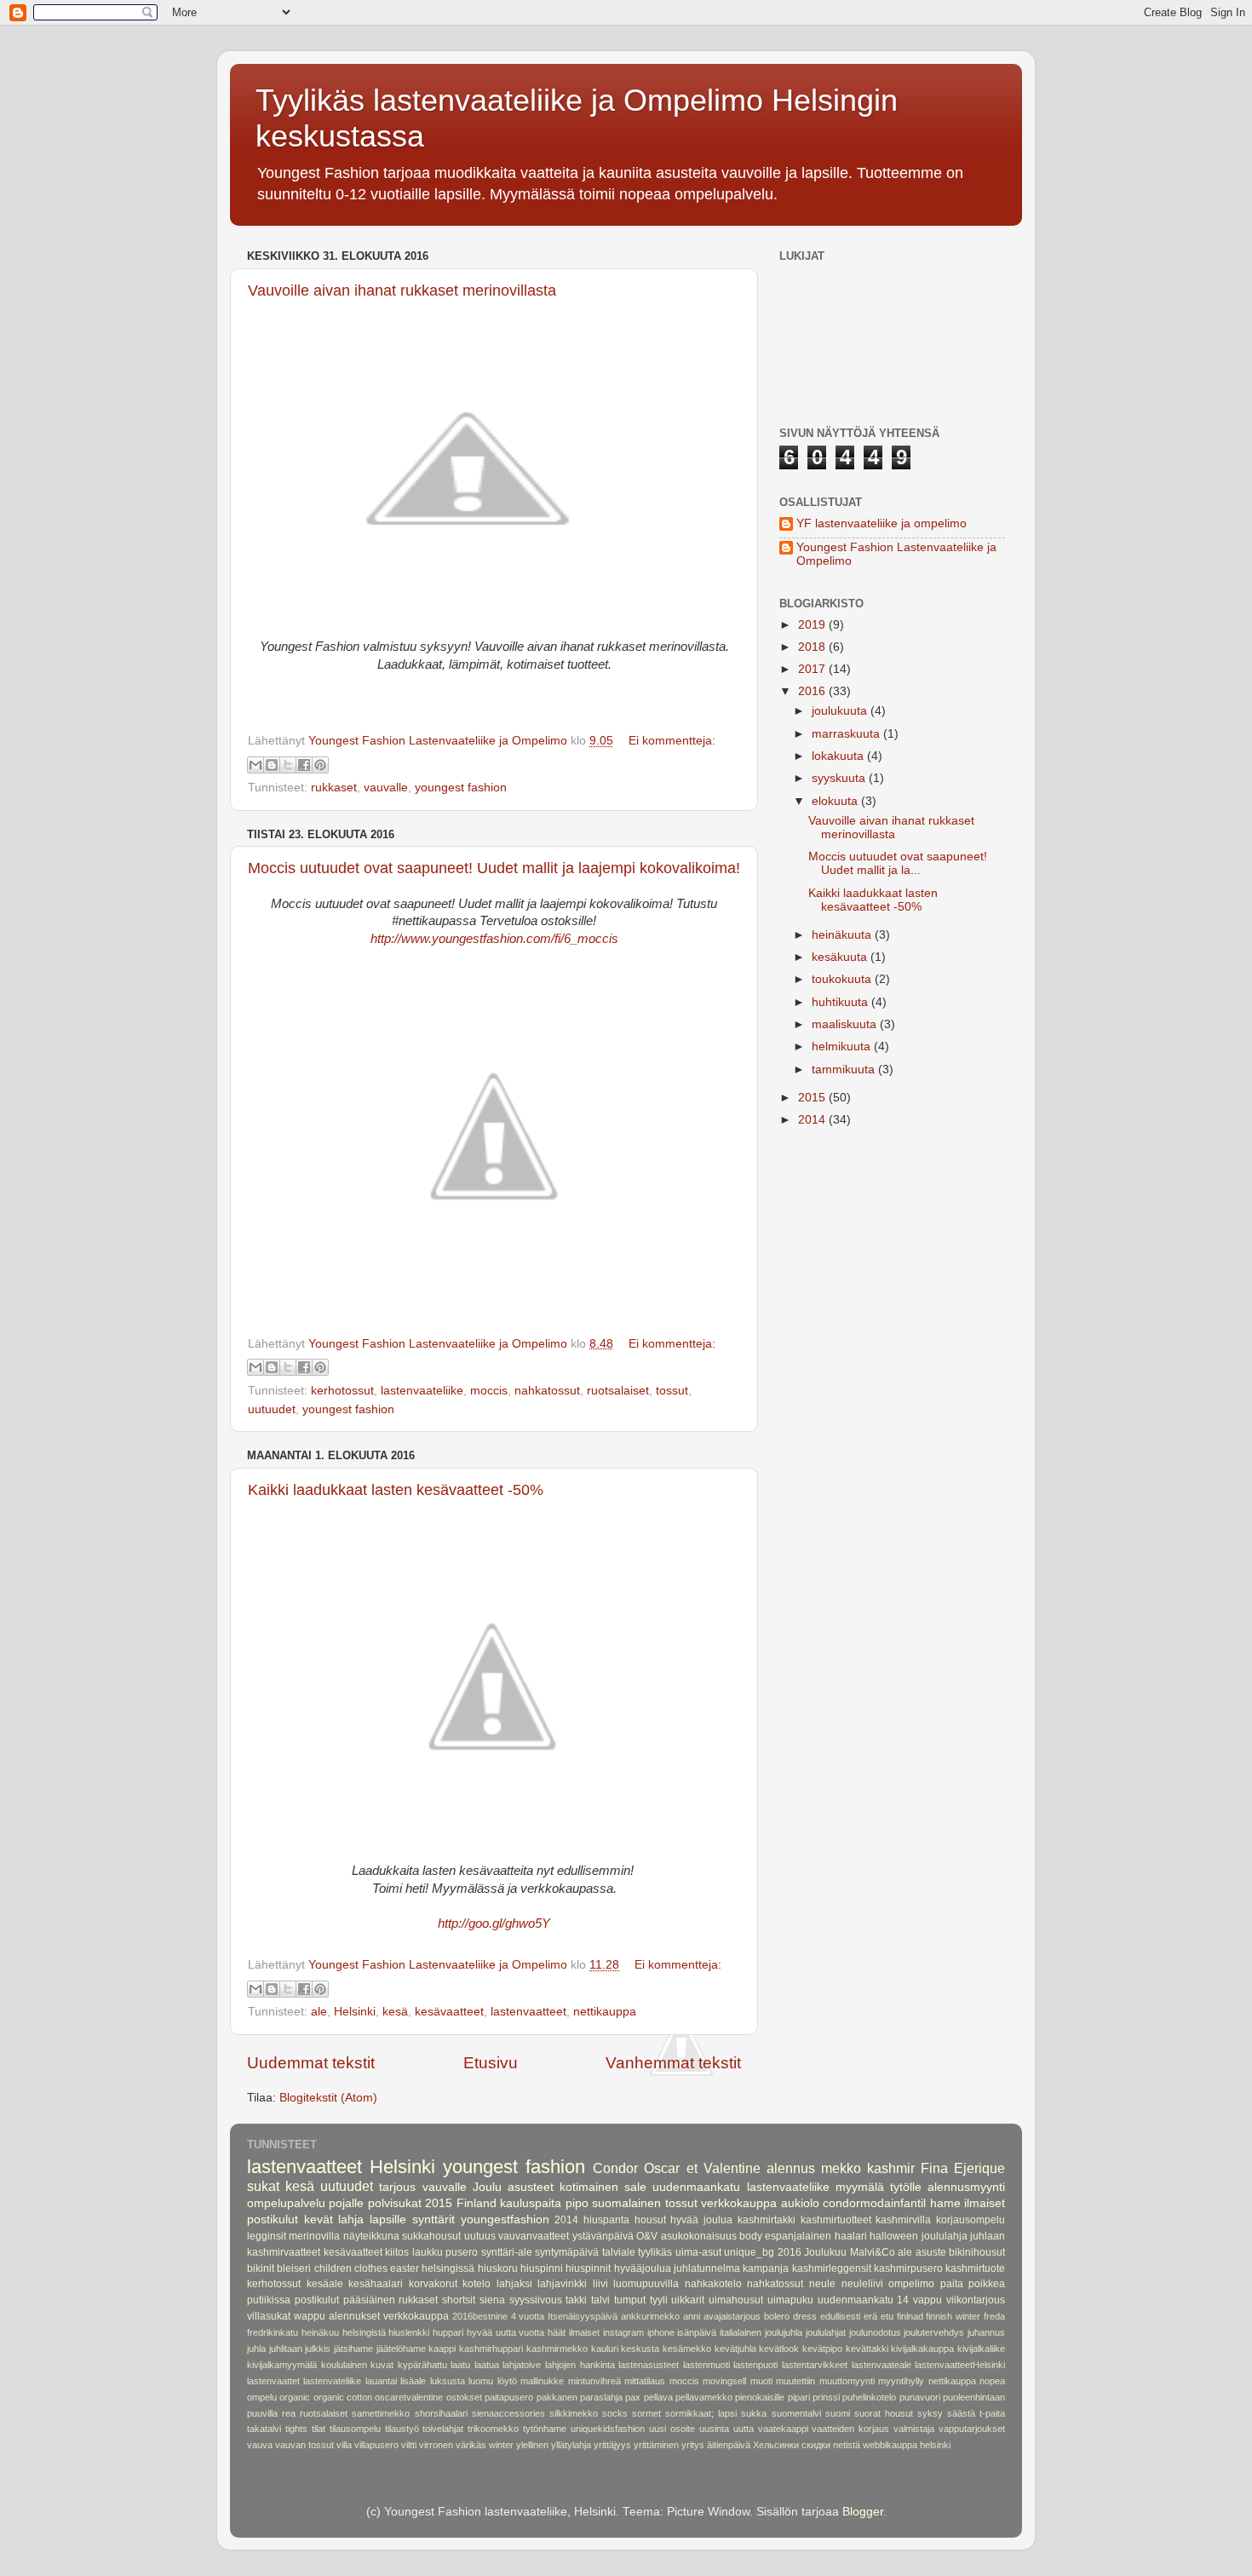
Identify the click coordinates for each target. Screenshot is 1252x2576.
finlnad (910, 2316)
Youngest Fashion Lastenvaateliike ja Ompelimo (896, 554)
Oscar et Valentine (702, 2168)
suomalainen (626, 2203)
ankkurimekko (650, 2316)
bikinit (261, 2268)
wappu (310, 2316)
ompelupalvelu (286, 2203)
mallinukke (542, 2381)
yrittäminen (656, 2445)
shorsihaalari (441, 2413)
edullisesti (840, 2316)
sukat (263, 2186)
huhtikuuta (841, 1002)
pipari (799, 2397)
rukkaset (334, 788)
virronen (436, 2445)
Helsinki (355, 2012)
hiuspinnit (588, 2268)
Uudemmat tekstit (311, 2063)
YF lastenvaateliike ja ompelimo (882, 523)
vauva (260, 2445)
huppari (448, 2332)
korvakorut (433, 2284)
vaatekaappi (783, 2429)
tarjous (397, 2187)
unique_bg (749, 2252)
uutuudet (272, 1409)
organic (295, 2397)
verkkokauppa (739, 2203)
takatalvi (264, 2429)
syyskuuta (840, 778)
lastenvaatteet (528, 2012)
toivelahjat (443, 2429)
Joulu (487, 2187)
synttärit (434, 2219)
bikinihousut (977, 2252)
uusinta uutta (727, 2429)
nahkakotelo (713, 2284)
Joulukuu (825, 2252)
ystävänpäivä (603, 2236)
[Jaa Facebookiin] (304, 765)
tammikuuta (845, 1069)
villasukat (269, 2316)
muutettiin (795, 2381)
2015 (813, 1098)
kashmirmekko (557, 2349)
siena (492, 2300)
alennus (791, 2168)
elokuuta (836, 801)
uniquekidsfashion (608, 2429)
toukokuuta (843, 979)
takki (576, 2300)
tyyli (659, 2300)
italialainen (741, 2332)
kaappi (442, 2349)
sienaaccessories (508, 2413)
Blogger (863, 2512)
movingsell (724, 2381)
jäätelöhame (401, 2349)
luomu (481, 2381)
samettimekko (381, 2413)
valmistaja (914, 2429)
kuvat (382, 2365)
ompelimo (911, 2284)
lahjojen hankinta (580, 2365)
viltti (409, 2445)
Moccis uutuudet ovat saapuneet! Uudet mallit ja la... (898, 863)
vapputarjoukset (972, 2429)
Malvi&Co (873, 2252)
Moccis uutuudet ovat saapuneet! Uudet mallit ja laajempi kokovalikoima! (494, 868)
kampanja (766, 2268)
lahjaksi (514, 2284)
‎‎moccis (489, 1391)
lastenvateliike (332, 2381)
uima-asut (698, 2252)
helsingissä (448, 2268)
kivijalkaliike (981, 2349)
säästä (961, 2413)
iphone (661, 2332)
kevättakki (867, 2349)
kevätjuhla (735, 2349)
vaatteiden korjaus (850, 2429)
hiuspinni (542, 2268)
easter (405, 2268)
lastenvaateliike (422, 1391)
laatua (487, 2365)
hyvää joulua (701, 2220)
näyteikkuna (371, 2236)
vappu (928, 2300)
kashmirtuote (975, 2268)
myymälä (860, 2187)
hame (945, 2203)
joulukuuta (841, 711)
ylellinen (532, 2445)
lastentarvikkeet (815, 2365)
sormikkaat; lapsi (701, 2413)
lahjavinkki (562, 2284)
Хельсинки (776, 2445)
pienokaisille (760, 2397)
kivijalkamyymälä (282, 2365)
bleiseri (294, 2268)
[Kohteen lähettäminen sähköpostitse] (256, 765)
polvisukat (395, 2203)
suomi (838, 2413)
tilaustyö (402, 2429)
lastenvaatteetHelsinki (960, 2365)
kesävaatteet (449, 2012)
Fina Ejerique (963, 2168)
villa (344, 2445)
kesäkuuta (841, 957)
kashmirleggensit (832, 2268)
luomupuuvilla (646, 2284)
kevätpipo (822, 2349)
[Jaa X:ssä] (288, 765)
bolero (777, 2316)
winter (501, 2445)
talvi (600, 2300)
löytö (507, 2381)
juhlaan (988, 2236)
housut (650, 2220)
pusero (462, 2252)
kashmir (891, 2168)
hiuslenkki (409, 2332)
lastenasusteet (649, 2365)
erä (870, 2316)
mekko (841, 2168)
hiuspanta (606, 2220)
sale (635, 2187)
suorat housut (884, 2413)
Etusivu (491, 2063)
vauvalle (386, 788)
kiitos (397, 2252)
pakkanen (557, 2397)
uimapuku (790, 2300)
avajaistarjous (732, 2316)
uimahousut (736, 2300)
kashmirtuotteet (836, 2220)
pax (633, 2397)
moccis (684, 2381)
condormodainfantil (874, 2203)
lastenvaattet (273, 2381)
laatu (460, 2365)
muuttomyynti (847, 2381)
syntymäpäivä (567, 2252)
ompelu (262, 2397)
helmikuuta (843, 1046)
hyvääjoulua (643, 2268)
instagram (623, 2332)
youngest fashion (461, 788)
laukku (428, 2252)
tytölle (906, 2187)
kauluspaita (531, 2203)
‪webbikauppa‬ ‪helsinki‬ (907, 2445)
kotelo (477, 2284)
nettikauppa (605, 2012)
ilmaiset (584, 2332)
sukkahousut (431, 2236)
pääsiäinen (369, 2300)
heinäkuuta (843, 935)
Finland (477, 2203)
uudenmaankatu (696, 2187)
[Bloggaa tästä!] (272, 765)
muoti (761, 2381)
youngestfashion (505, 2219)
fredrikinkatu (273, 2332)
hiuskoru (498, 2268)
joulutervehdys (934, 2332)
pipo (577, 2203)
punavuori (920, 2397)
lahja (351, 2219)
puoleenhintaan (974, 2397)
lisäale (413, 2381)
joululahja (945, 2236)
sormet (646, 2413)
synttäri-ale (507, 2252)
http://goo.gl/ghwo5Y (494, 1923)
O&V (647, 2236)
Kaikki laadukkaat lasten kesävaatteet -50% (396, 1490)
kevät (319, 2219)
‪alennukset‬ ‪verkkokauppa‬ (389, 2316)
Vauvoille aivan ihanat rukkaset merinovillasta (402, 290)
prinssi (826, 2397)
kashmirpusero (908, 2268)
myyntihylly (901, 2381)
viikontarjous (976, 2300)
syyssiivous (536, 2300)
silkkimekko (574, 2413)
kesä (395, 2012)
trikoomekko (493, 2429)
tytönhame (545, 2429)
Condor (615, 2168)
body (751, 2236)
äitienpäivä (729, 2445)
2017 (813, 669)
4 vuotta (528, 2316)
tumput (630, 2300)
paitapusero (509, 2397)
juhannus (986, 2332)
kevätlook (779, 2349)
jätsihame (353, 2349)
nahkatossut (547, 1391)
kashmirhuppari (491, 2349)
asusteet (531, 2187)
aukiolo (800, 2203)
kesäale (325, 2284)
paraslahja (601, 2397)
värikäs (471, 2445)
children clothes (351, 2268)
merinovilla (314, 2236)
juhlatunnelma (707, 2268)
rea (289, 2413)
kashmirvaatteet (284, 2252)
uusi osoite (672, 2429)
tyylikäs (655, 2252)
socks (615, 2413)
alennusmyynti (966, 2187)
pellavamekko (704, 2397)
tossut (672, 1391)
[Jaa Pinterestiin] (320, 765)
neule (822, 2284)
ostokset (464, 2397)
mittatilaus (645, 2381)
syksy (930, 2413)
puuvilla (262, 2413)
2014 (813, 1120)
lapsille (388, 2219)
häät (557, 2332)
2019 (813, 625)
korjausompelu (971, 2220)
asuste (931, 2252)
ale (319, 2012)
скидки (816, 2445)
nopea (992, 2381)
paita (952, 2284)
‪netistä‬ (847, 2445)
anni (692, 2316)
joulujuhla (784, 2332)
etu (887, 2316)
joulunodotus (875, 2332)
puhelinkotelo (869, 2397)
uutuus (480, 2236)
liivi (600, 2284)
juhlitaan (286, 2349)
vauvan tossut (304, 2445)
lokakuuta (839, 756)
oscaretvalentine (409, 2397)
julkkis (318, 2349)
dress (805, 2316)
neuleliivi (862, 2284)
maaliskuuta (846, 1024)
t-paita (992, 2413)
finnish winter (953, 2316)
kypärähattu (422, 2365)
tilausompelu (355, 2429)
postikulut (317, 2300)
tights (296, 2429)
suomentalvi (796, 2413)
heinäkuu (320, 2332)
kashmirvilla (903, 2220)
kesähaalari (376, 2284)
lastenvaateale (882, 2365)
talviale (619, 2252)
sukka (754, 2413)
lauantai (381, 2381)
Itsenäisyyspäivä (583, 2316)
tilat (319, 2429)
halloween (894, 2236)
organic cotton (343, 2397)
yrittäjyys (612, 2445)
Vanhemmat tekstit (673, 2063)
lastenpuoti (755, 2365)
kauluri (605, 2349)
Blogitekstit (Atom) (328, 2098)
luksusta (448, 2381)
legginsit (267, 2236)
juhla (256, 2349)
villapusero (376, 2445)
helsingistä (364, 2332)
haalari (851, 2236)
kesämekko (687, 2349)
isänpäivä (697, 2332)
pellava (658, 2397)
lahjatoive (522, 2365)
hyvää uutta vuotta (506, 2332)
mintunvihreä (594, 2381)
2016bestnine (480, 2316)
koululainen (344, 2365)
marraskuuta (847, 734)
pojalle (346, 2203)
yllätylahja (571, 2445)
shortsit (459, 2300)
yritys (693, 2445)
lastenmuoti (706, 2365)
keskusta (640, 2349)
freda (994, 2316)
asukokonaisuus (699, 2236)
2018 (813, 647)
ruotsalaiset (618, 1391)
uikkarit (688, 2300)
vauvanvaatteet (534, 2236)
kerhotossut (342, 1391)
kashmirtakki (767, 2220)
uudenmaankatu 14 (864, 2300)
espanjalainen (798, 2236)
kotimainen (589, 2187)
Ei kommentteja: (672, 741)
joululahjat (826, 2332)
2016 (813, 691)
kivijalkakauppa (922, 2349)
